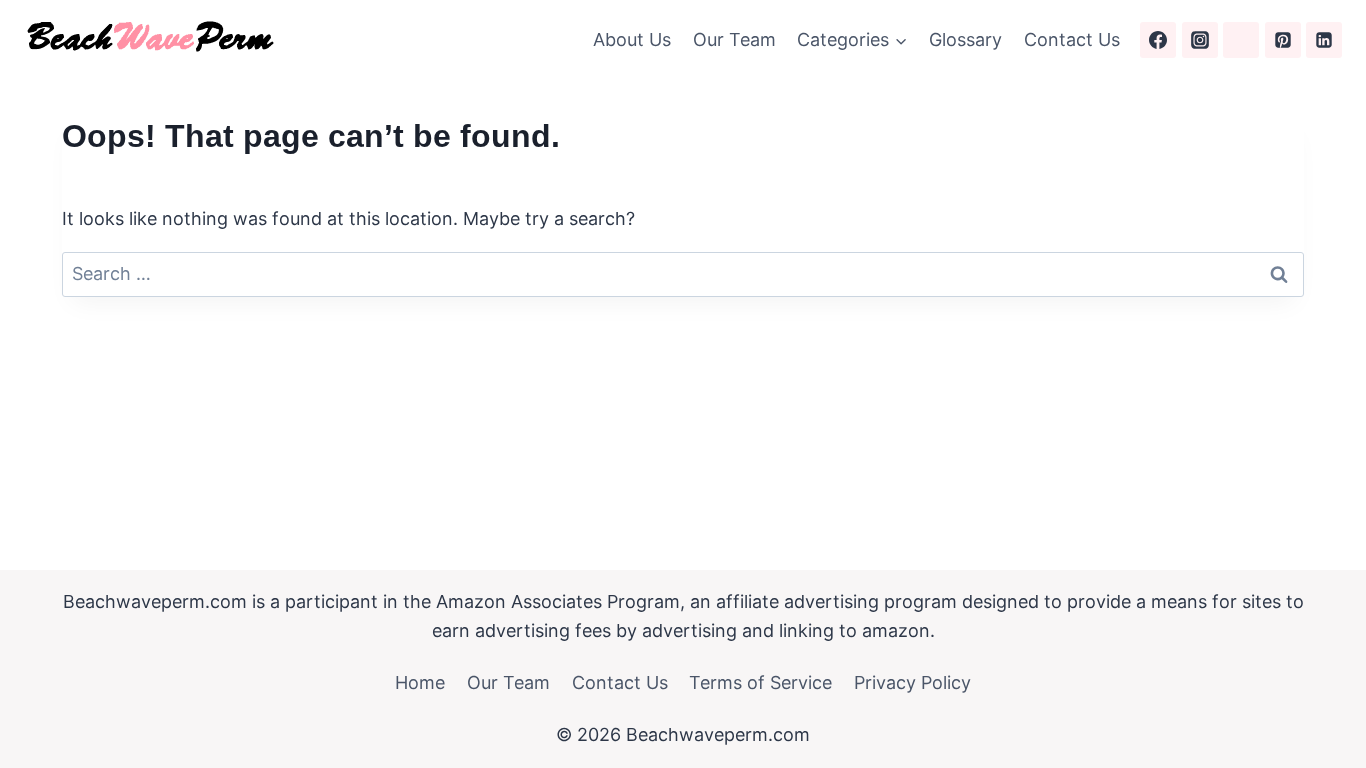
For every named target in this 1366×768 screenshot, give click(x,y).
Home (420, 682)
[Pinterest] (1283, 40)
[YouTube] (1241, 40)
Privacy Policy (912, 682)
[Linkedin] (1324, 40)
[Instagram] (1200, 40)
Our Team (734, 39)
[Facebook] (1158, 40)
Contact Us (1072, 39)
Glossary (965, 39)
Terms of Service (760, 682)
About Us (632, 39)
